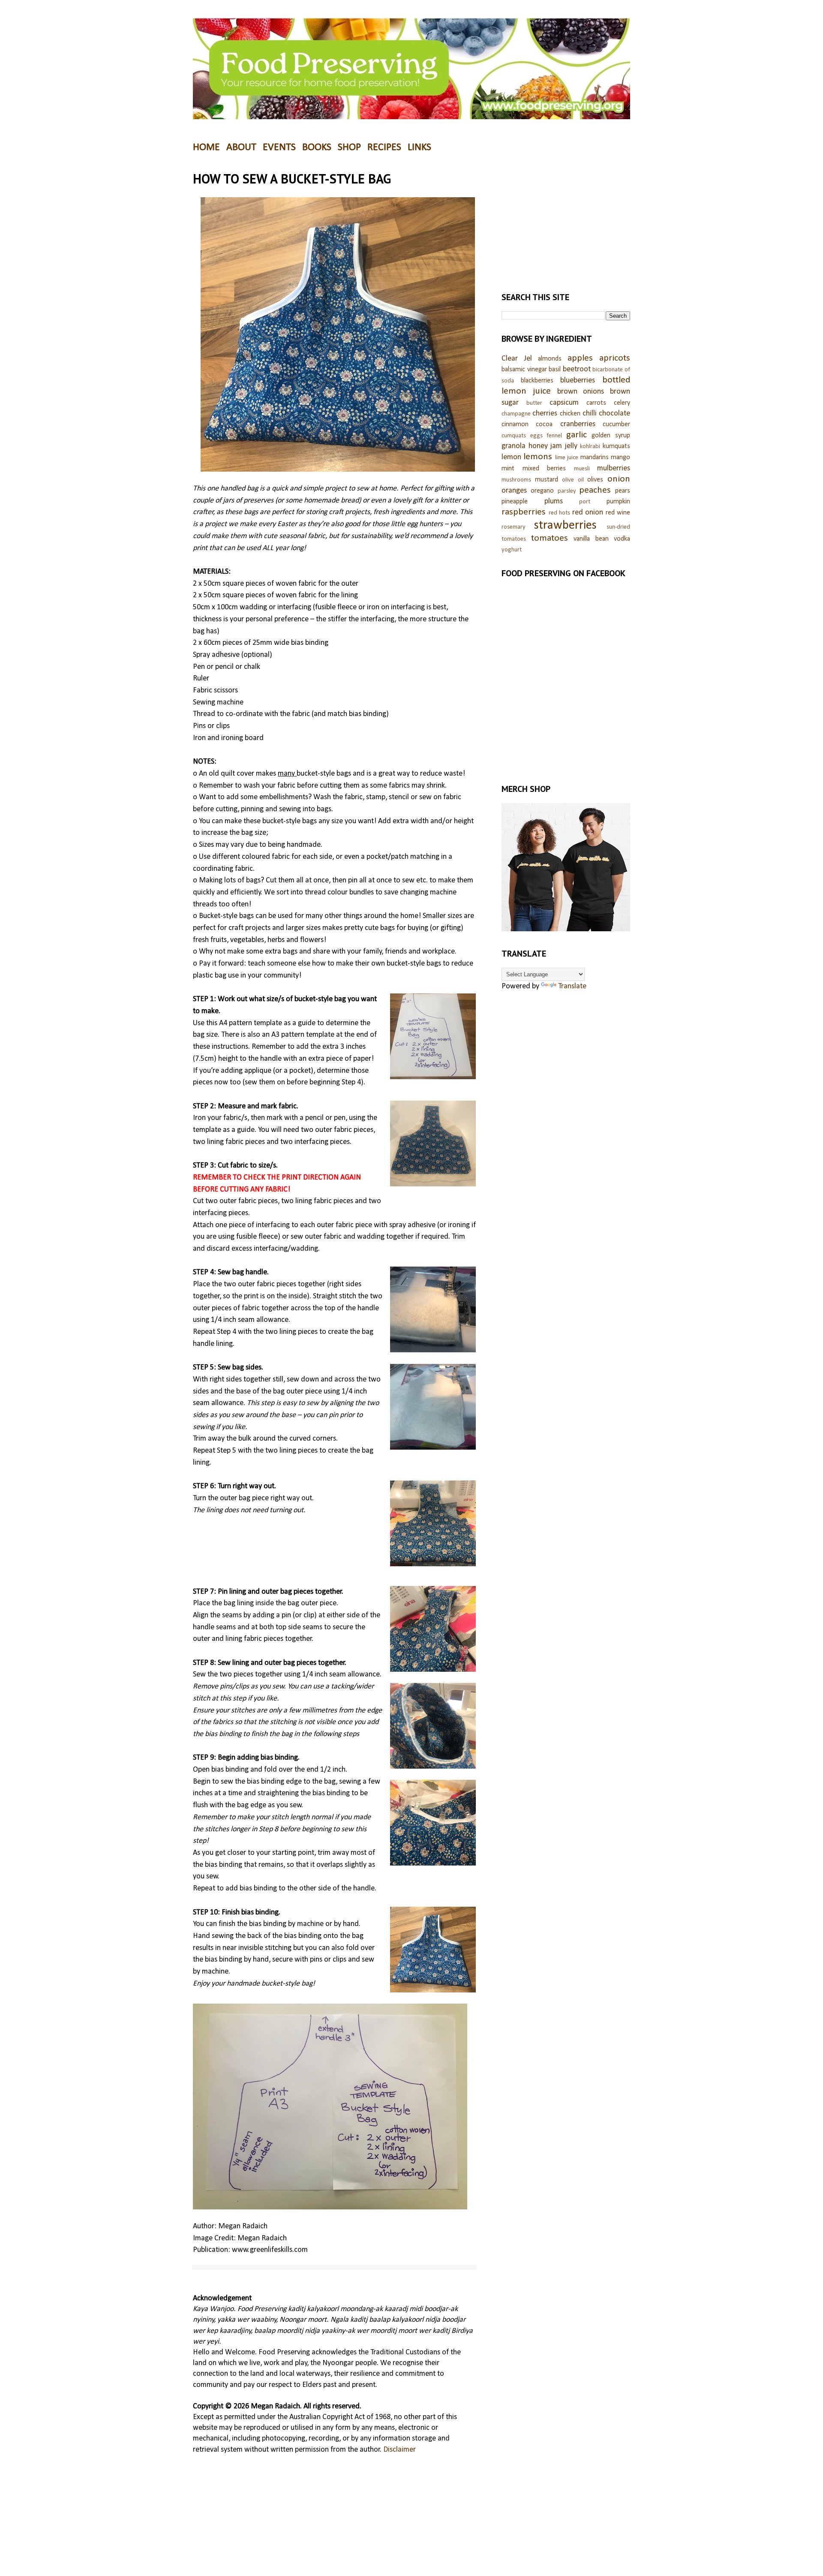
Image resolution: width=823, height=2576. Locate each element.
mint (508, 469)
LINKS (419, 147)
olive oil (573, 480)
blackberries (537, 381)
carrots (596, 403)
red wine (618, 513)
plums (554, 501)
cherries (545, 414)
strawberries (565, 525)
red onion (588, 513)
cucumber (616, 424)
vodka (622, 539)
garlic (577, 435)
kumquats (616, 446)
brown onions (581, 392)
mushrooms (516, 480)
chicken (570, 414)
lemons (538, 457)
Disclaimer (399, 2450)
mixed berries (544, 469)
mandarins (595, 457)
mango (620, 457)
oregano (542, 491)
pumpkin (618, 502)
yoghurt (512, 550)
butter (534, 403)
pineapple (515, 502)
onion (619, 479)
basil (555, 370)
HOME (206, 147)
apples (580, 358)
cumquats (514, 436)
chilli (590, 414)
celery (622, 403)
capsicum (564, 403)
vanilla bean (591, 539)
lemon (511, 457)
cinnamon (515, 424)
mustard (547, 480)
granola (514, 446)
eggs (536, 436)
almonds (550, 359)
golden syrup (611, 436)
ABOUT (241, 147)
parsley (567, 491)
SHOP (349, 147)
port (585, 502)
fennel (554, 436)
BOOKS (317, 147)
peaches (595, 490)
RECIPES (384, 147)
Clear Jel (517, 359)
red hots (560, 513)
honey (538, 446)
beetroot (577, 369)
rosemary (514, 527)
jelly (571, 446)
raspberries (524, 512)
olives (595, 480)
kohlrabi (590, 447)
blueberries (578, 381)
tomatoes (550, 538)
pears (623, 491)
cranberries (578, 424)
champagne (516, 414)
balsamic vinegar (524, 370)
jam (556, 446)
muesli (582, 469)
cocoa (544, 424)
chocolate (614, 414)
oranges (514, 491)
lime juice (567, 458)
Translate (572, 986)
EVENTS (279, 147)
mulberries (614, 468)
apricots (615, 358)
